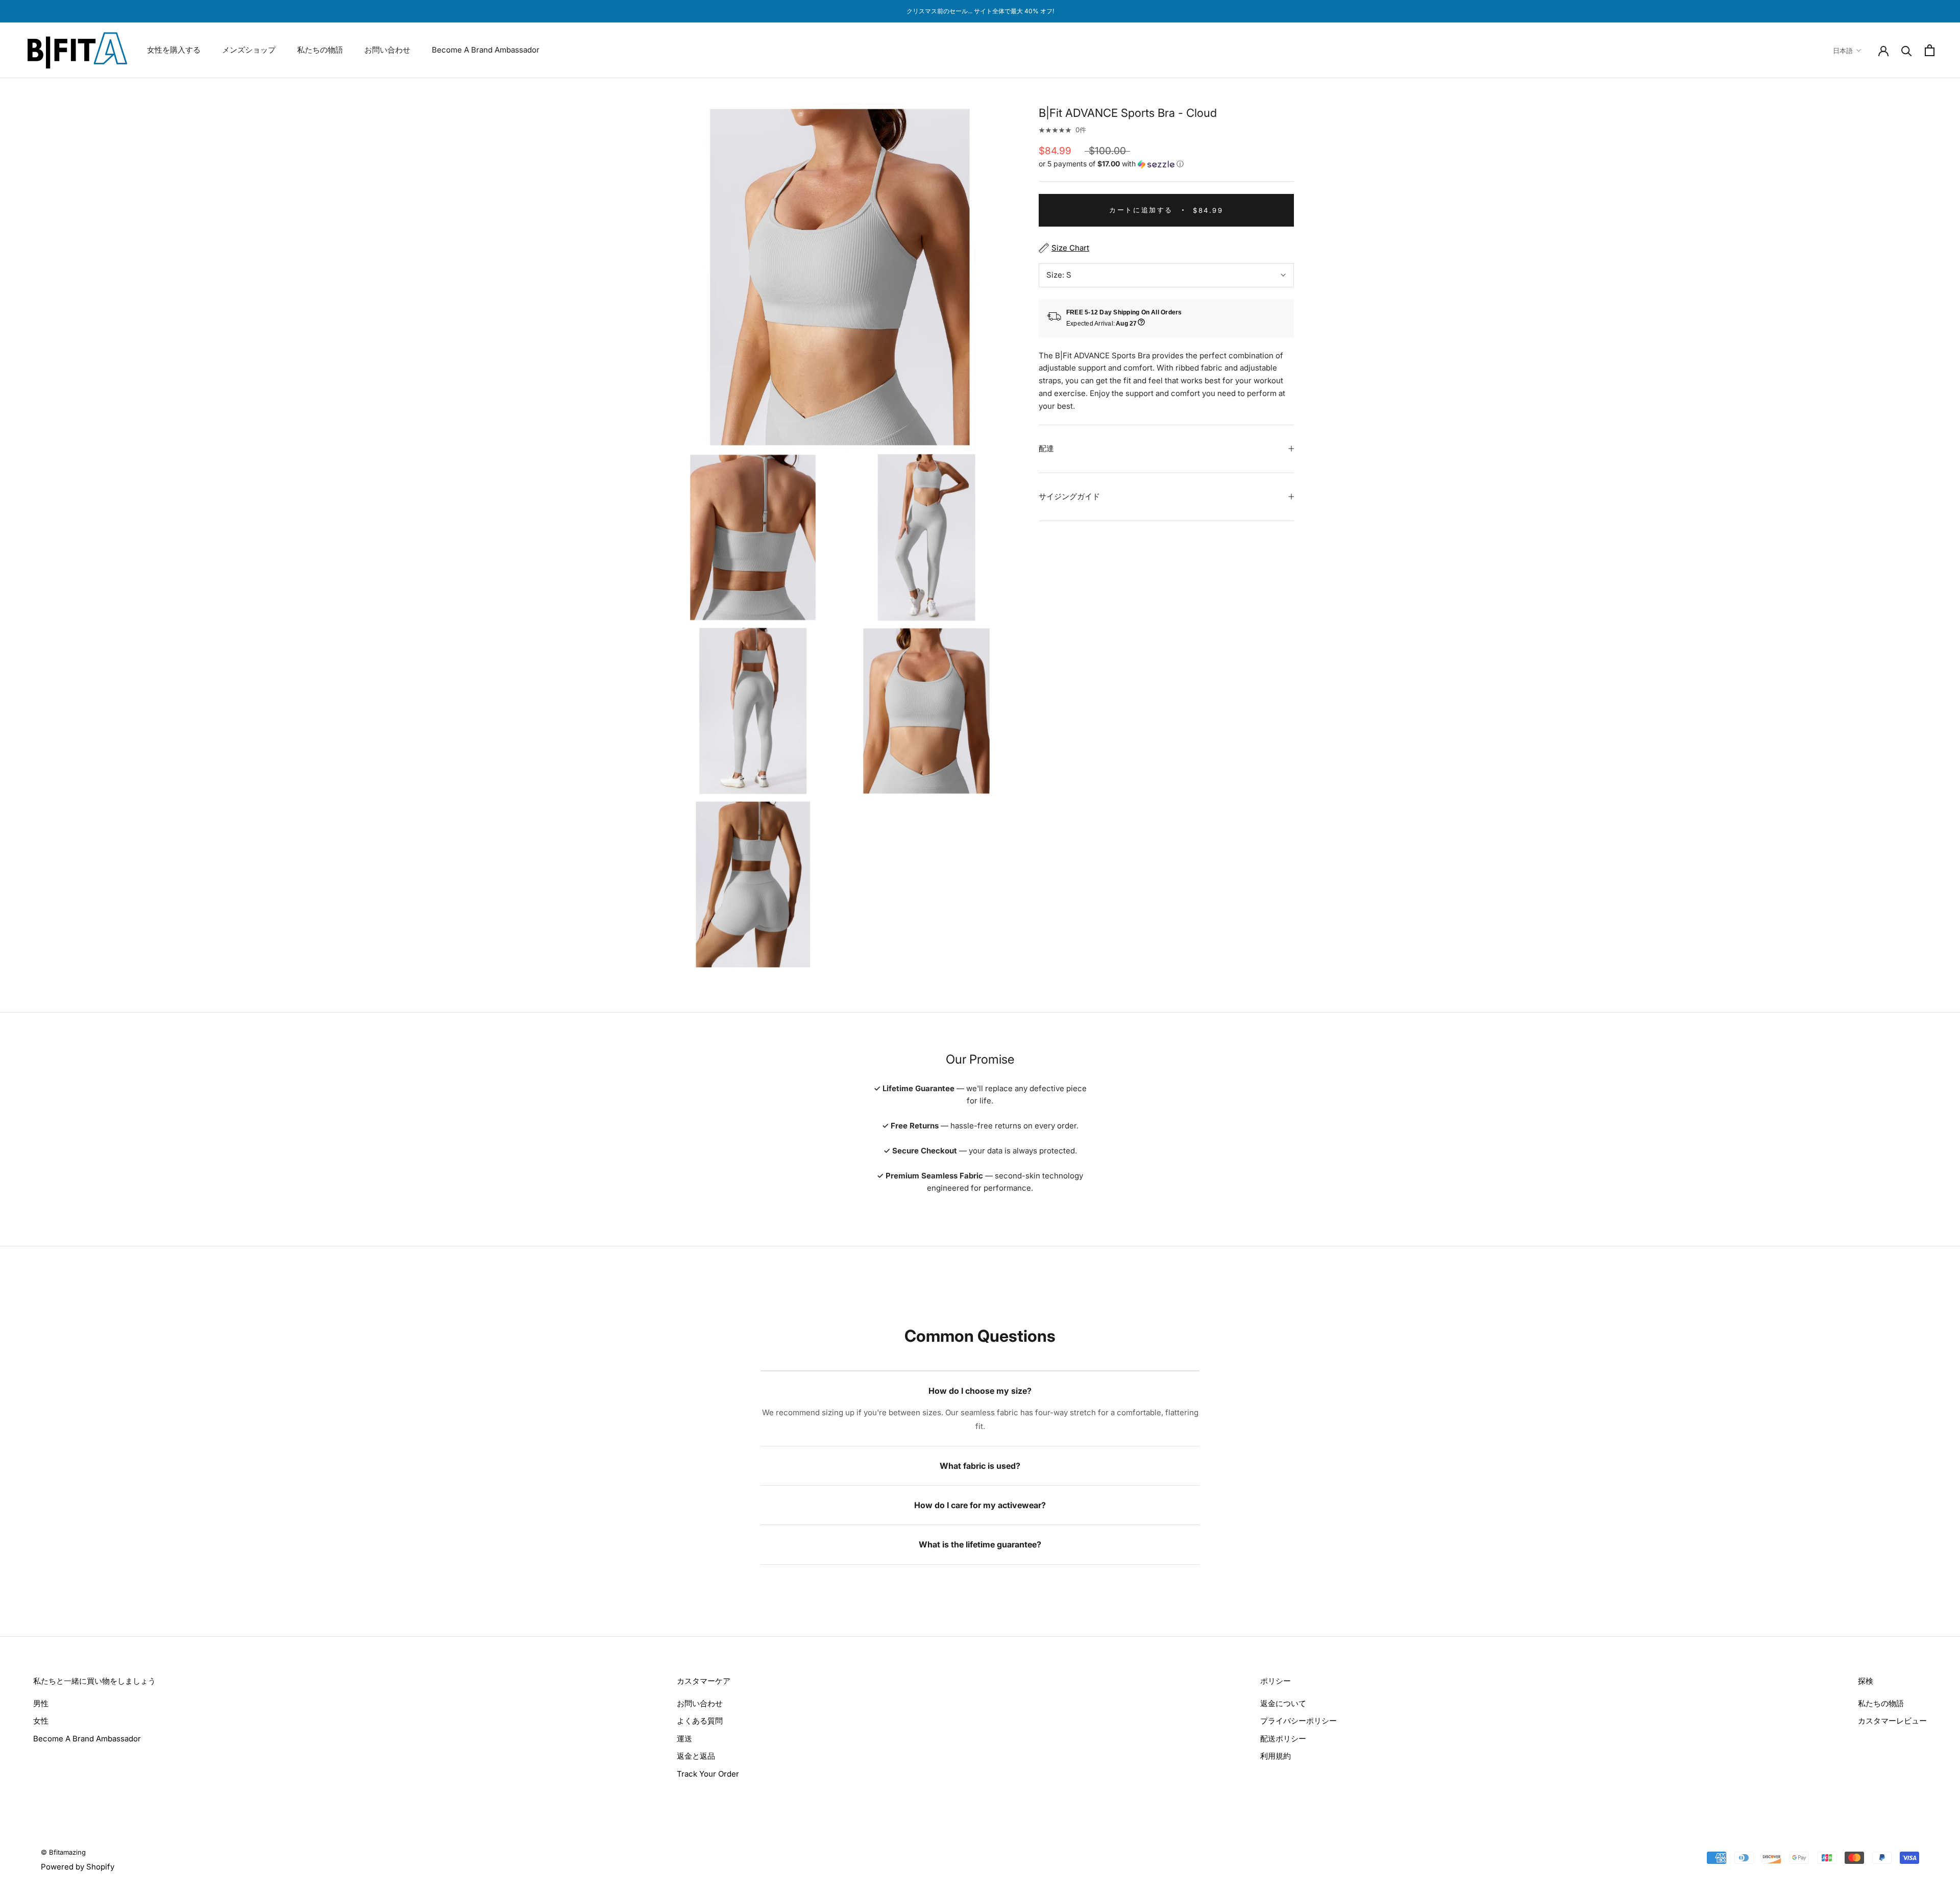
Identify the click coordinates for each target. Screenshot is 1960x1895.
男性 (41, 1703)
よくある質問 (700, 1721)
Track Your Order (708, 1774)
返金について (1283, 1703)
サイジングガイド (1069, 496)
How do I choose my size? (980, 1391)
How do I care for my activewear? (980, 1505)
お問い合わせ (387, 50)
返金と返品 (696, 1756)
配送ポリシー (1283, 1739)
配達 (1046, 448)
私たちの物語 (320, 50)
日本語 (1843, 51)
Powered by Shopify (78, 1867)
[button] (1166, 164)
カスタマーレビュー (1892, 1721)
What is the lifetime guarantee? (980, 1544)
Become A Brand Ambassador (486, 50)
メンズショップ (249, 50)
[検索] (1907, 50)
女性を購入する (174, 50)
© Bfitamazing (63, 1852)
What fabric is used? (980, 1466)
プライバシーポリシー (1298, 1721)
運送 (684, 1739)
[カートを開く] (1930, 50)
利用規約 (1276, 1756)
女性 (41, 1721)
